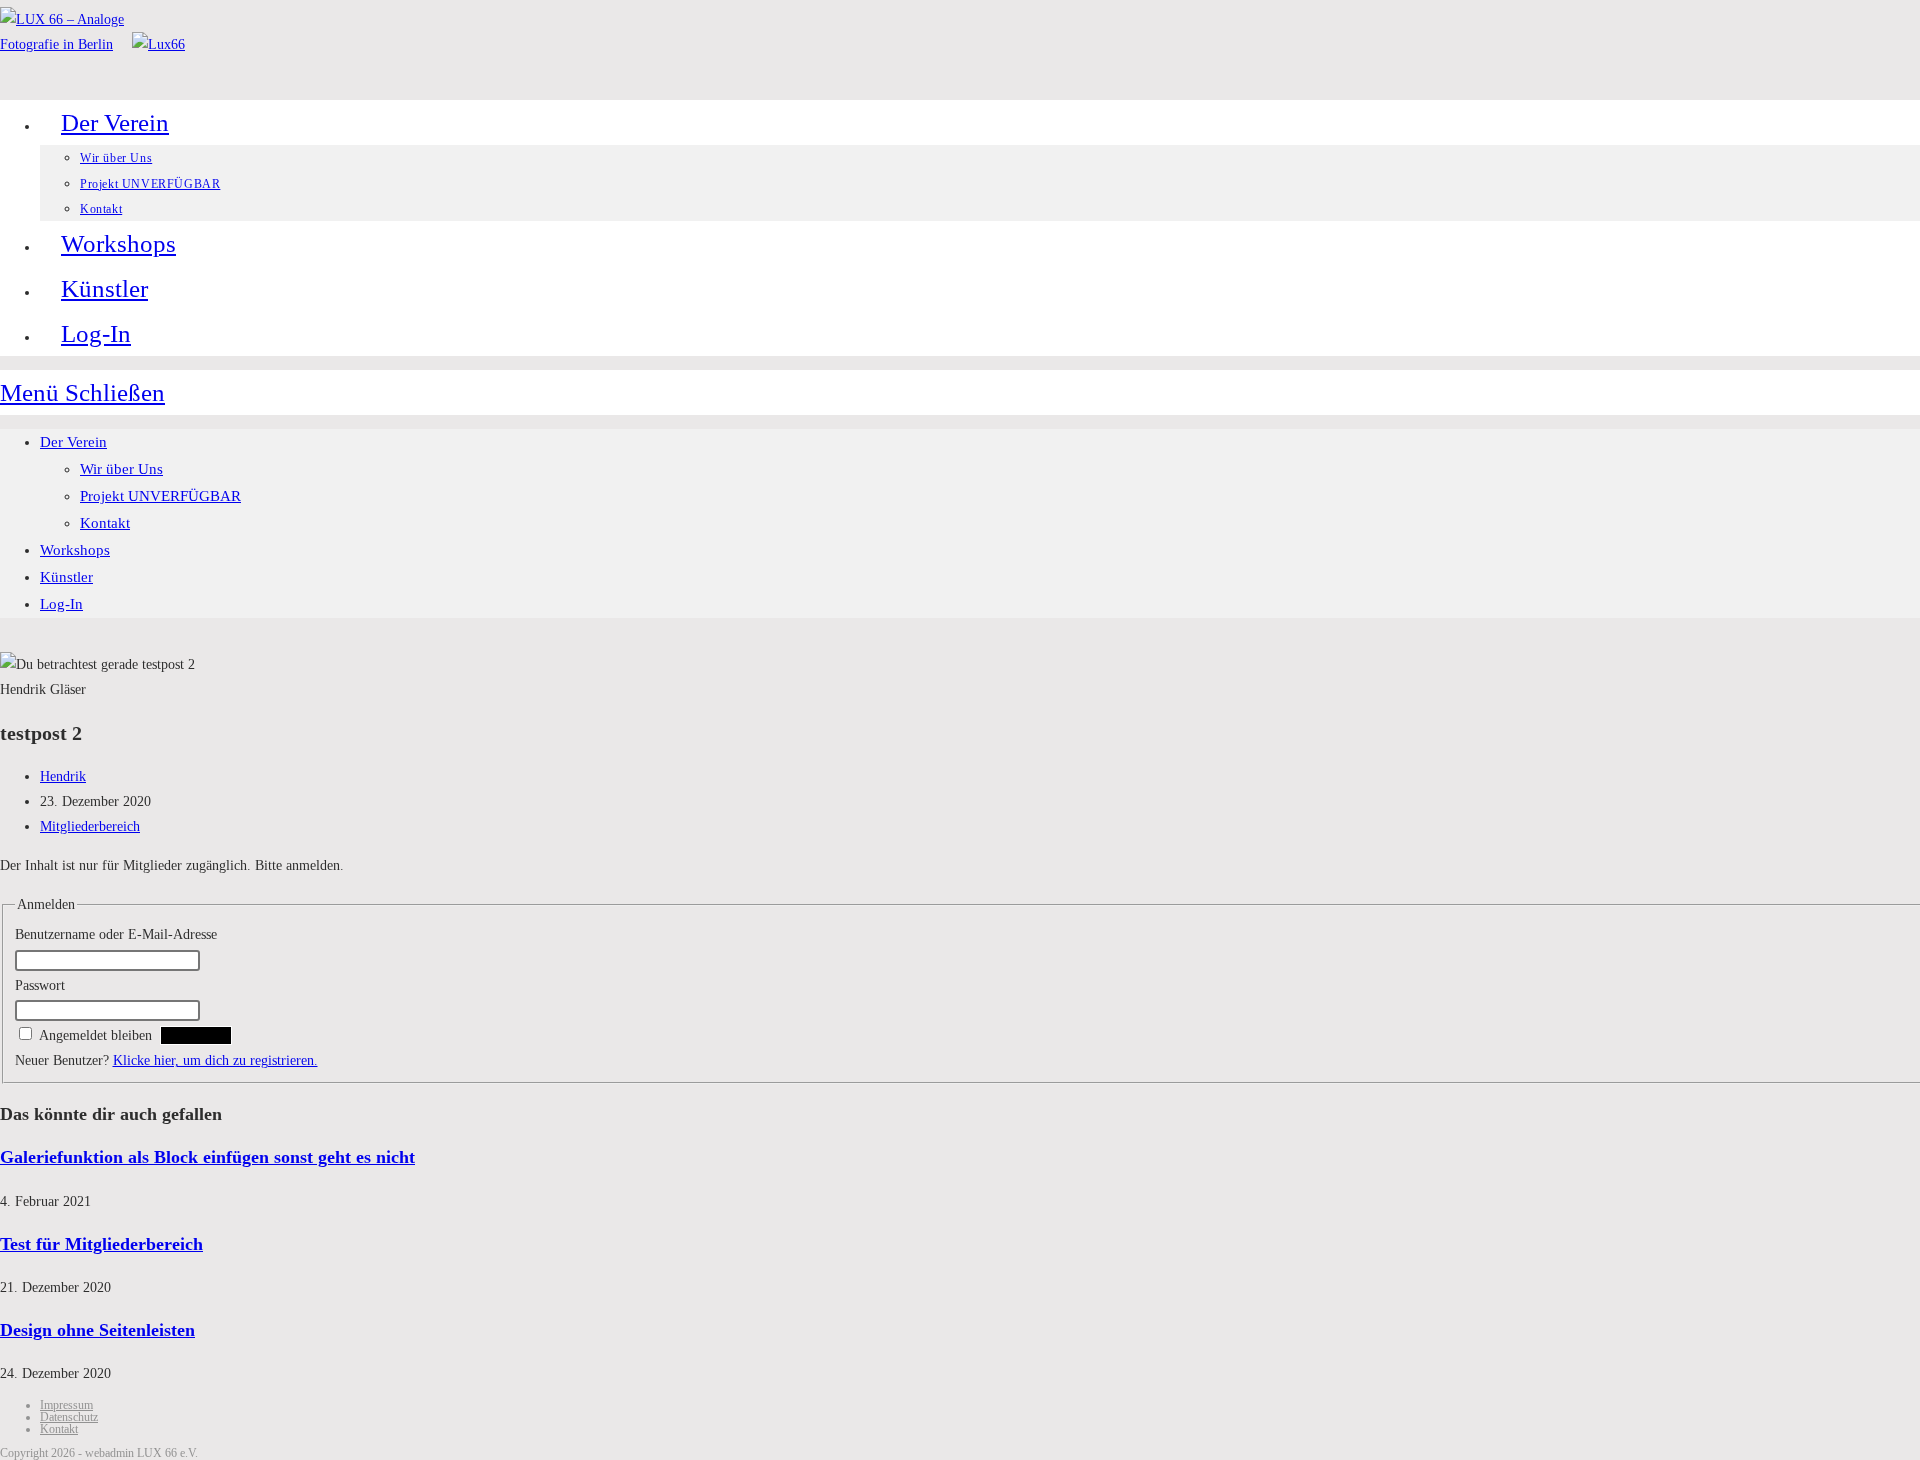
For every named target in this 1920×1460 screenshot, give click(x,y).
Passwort (40, 985)
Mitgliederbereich (90, 826)
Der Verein (73, 442)
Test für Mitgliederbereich (101, 1244)
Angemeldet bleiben (95, 1035)
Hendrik (63, 776)
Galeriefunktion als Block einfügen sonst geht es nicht (207, 1157)
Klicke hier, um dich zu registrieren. (215, 1060)
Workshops (75, 550)
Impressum (66, 1405)
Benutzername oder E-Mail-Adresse (116, 934)
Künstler (66, 577)
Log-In (61, 604)
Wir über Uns (121, 469)
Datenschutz (69, 1417)
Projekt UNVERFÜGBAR (160, 496)
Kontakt (105, 523)
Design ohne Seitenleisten (97, 1330)
